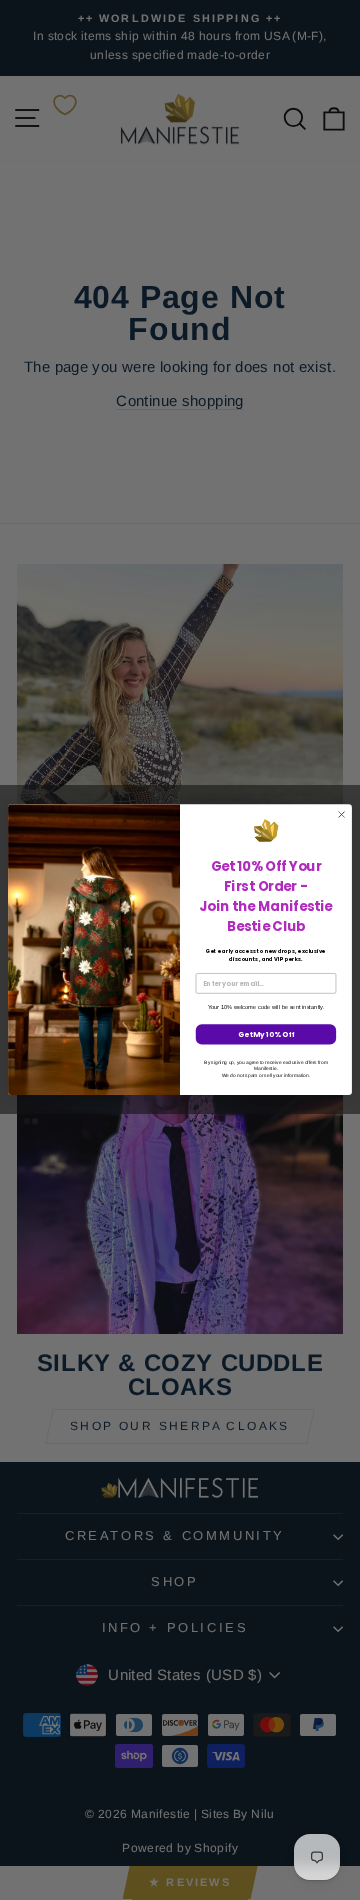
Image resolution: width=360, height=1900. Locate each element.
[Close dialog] (342, 815)
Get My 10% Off (266, 1035)
